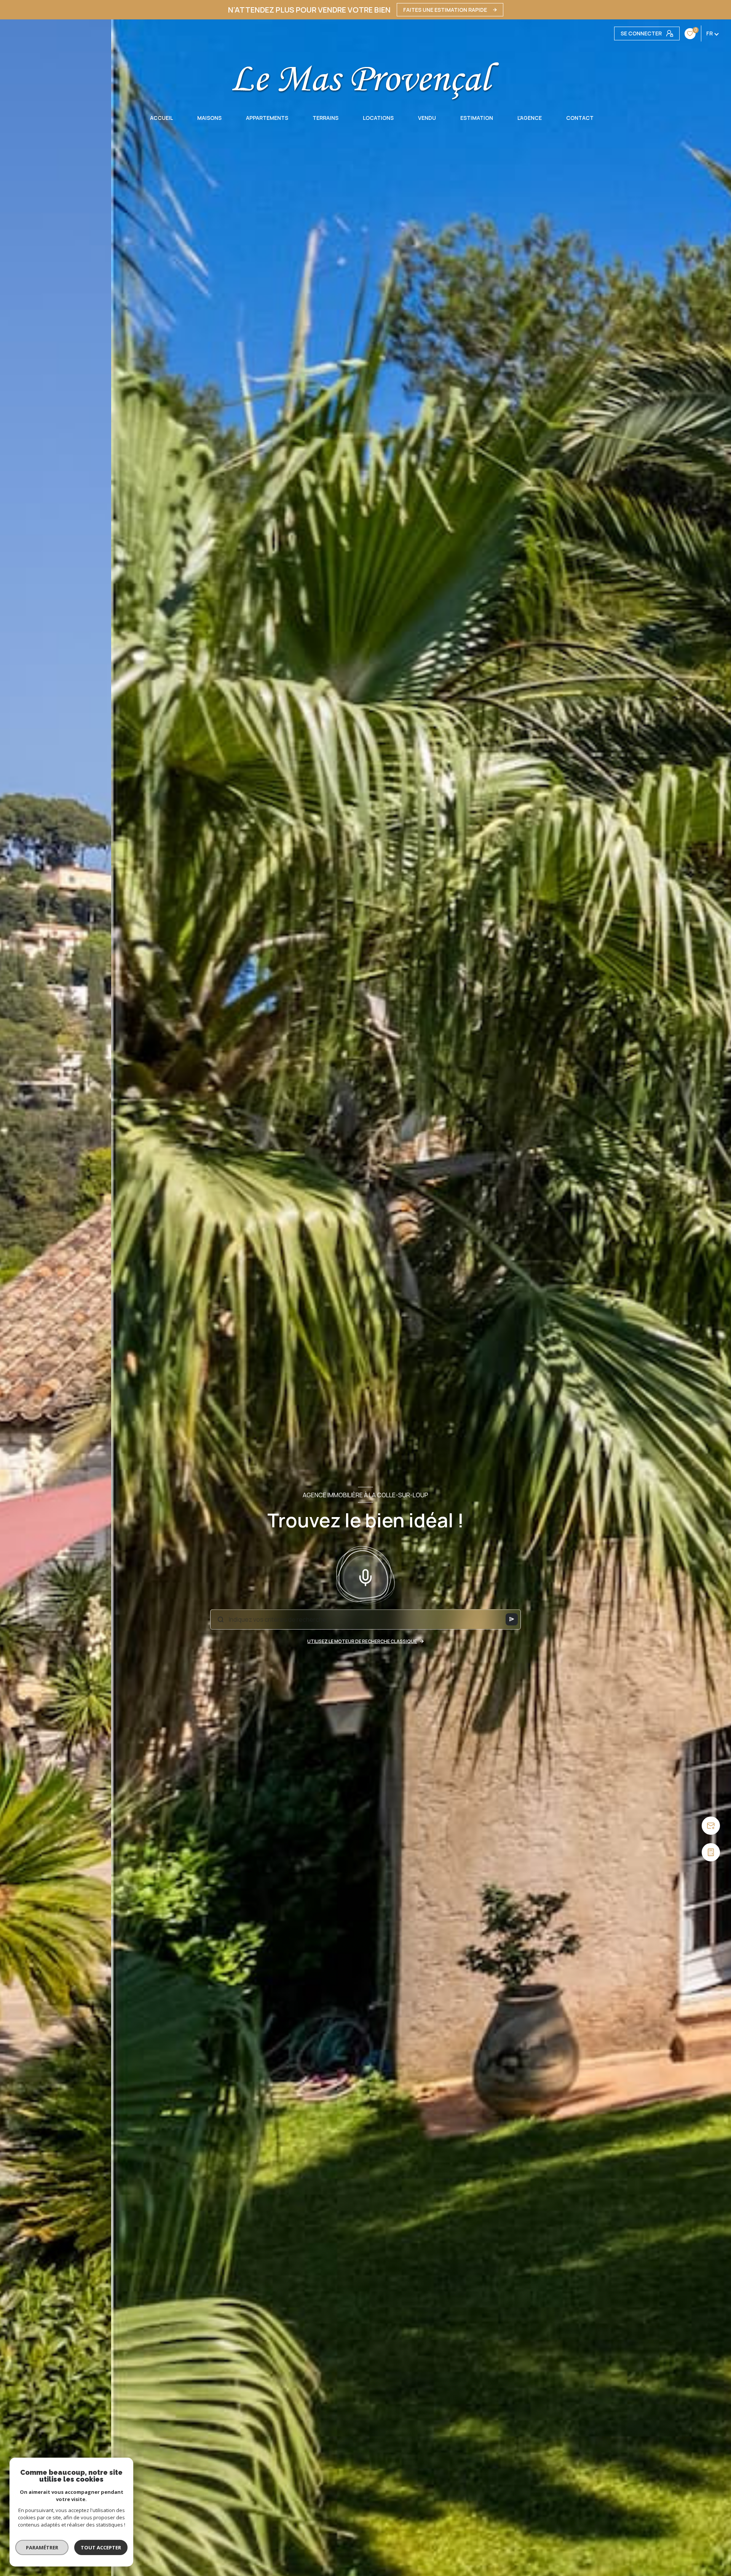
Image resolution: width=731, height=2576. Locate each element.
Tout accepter (101, 2547)
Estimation (477, 118)
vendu (427, 118)
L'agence (530, 118)
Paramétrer (42, 2547)
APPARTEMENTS (267, 118)
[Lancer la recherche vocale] (365, 1576)
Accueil (161, 118)
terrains (326, 118)
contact (580, 118)
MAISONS (209, 118)
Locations (378, 118)
